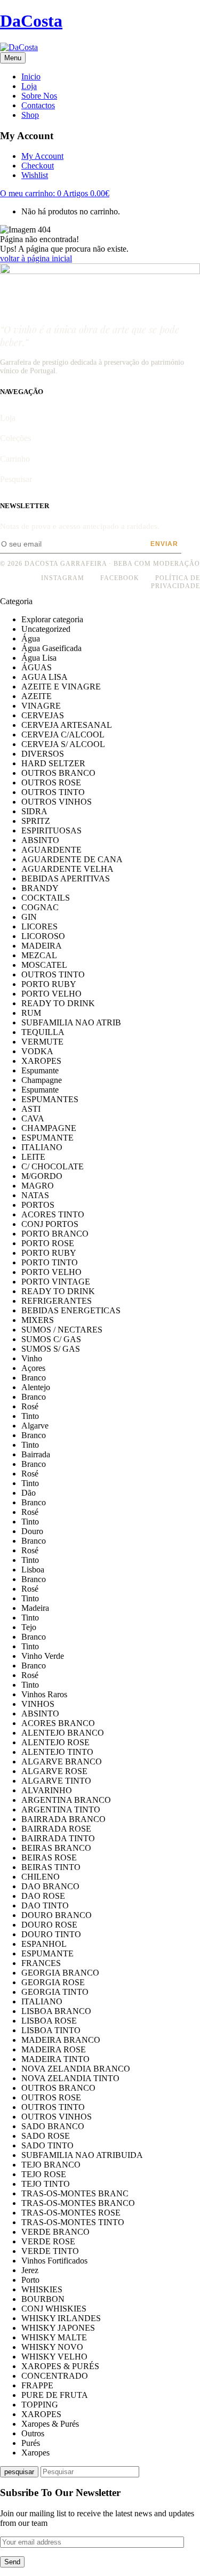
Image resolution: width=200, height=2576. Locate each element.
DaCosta (31, 21)
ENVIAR (164, 544)
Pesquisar (16, 479)
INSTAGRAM (63, 578)
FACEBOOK (120, 578)
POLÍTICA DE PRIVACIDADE (175, 582)
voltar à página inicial (36, 258)
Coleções (15, 438)
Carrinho (15, 459)
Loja (8, 418)
